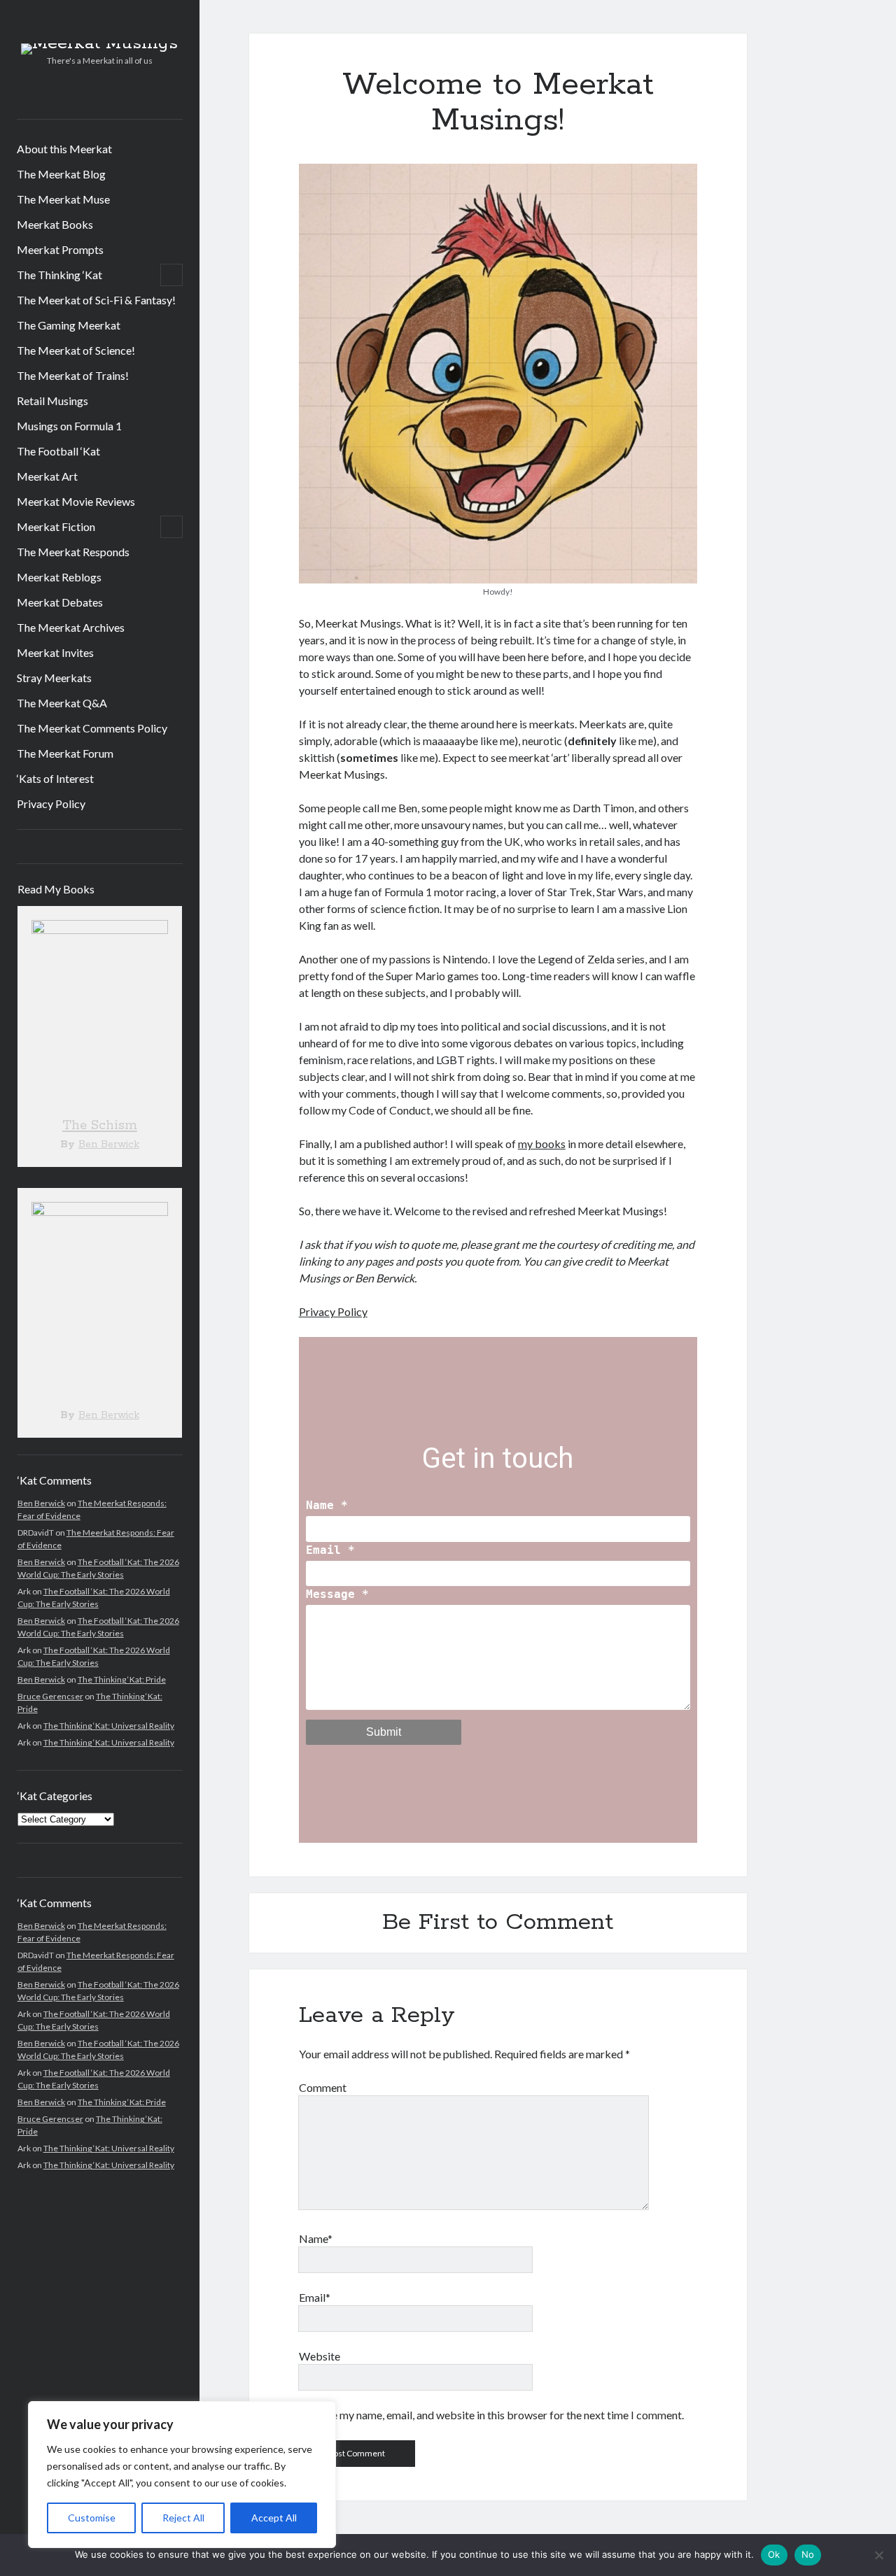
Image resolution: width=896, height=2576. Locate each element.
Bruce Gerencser (50, 1696)
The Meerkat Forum (65, 753)
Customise (92, 2518)
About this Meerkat (64, 149)
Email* (315, 2297)
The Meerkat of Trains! (73, 375)
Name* (316, 2238)
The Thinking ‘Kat (59, 275)
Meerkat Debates (60, 602)
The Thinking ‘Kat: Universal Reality (109, 1726)
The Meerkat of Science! (76, 350)
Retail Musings (52, 401)
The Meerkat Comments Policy (92, 728)
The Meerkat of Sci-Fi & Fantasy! (96, 300)
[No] (878, 2555)
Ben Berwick (109, 1145)
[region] (182, 2475)
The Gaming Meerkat (69, 325)
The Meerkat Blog (61, 174)
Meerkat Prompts (60, 249)
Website (320, 2356)
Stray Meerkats (54, 678)
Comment (323, 2087)
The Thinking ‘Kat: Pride (122, 1679)
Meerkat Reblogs (59, 577)
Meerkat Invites (55, 652)
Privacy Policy (51, 804)
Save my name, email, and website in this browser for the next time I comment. (499, 2415)
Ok (774, 2554)
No (808, 2554)
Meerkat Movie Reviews (76, 501)
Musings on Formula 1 (69, 426)
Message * (337, 1594)
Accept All (274, 2518)
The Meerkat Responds (73, 552)
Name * (327, 1505)
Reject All (183, 2518)
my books (542, 1144)
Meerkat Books (55, 224)
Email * (330, 1550)
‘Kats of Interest (55, 778)
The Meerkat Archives (71, 627)
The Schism (100, 1126)
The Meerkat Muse (63, 199)
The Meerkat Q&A (62, 703)
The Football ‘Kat (58, 451)
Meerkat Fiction (56, 526)
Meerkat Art (47, 476)
